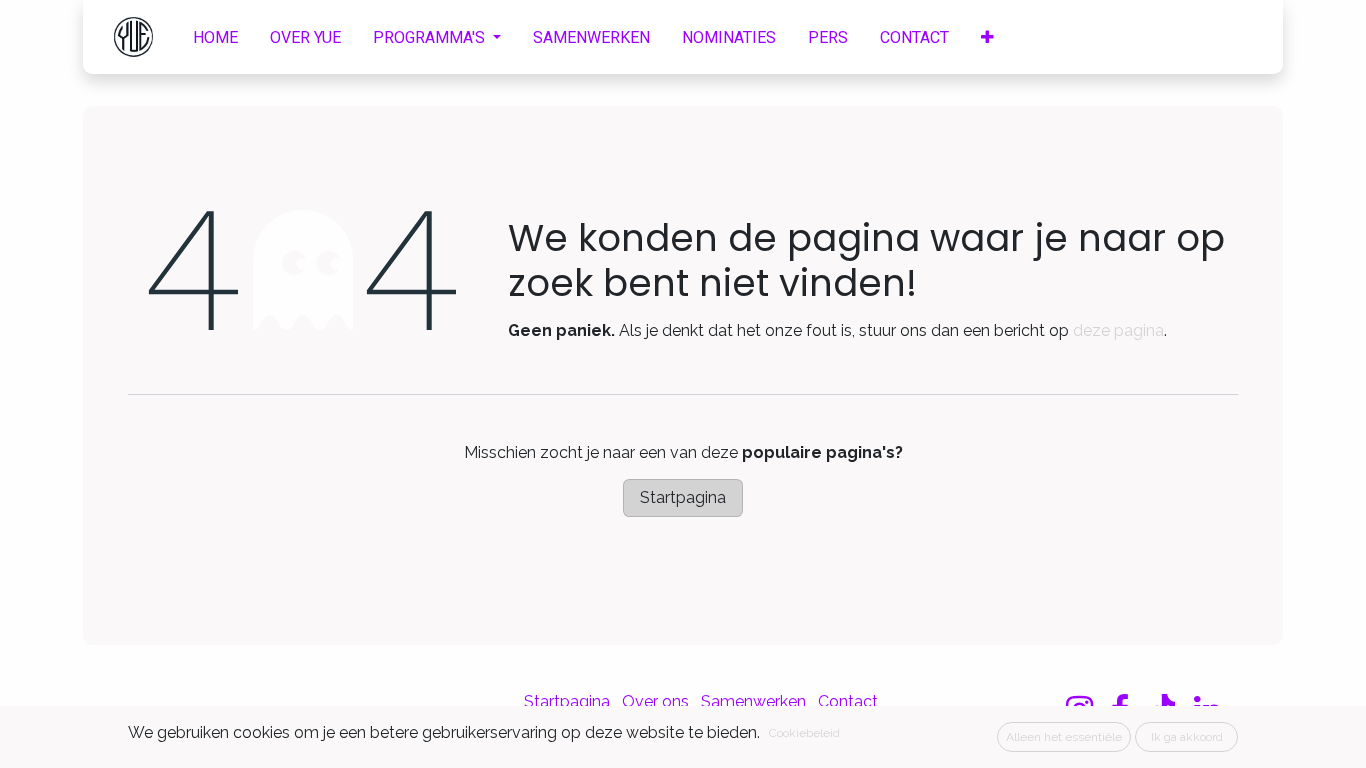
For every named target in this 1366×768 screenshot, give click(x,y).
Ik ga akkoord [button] (1187, 737)
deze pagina (1118, 330)
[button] (987, 37)
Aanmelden (1192, 36)
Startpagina (683, 497)
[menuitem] (215, 37)
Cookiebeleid (804, 733)
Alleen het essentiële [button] (1064, 737)
